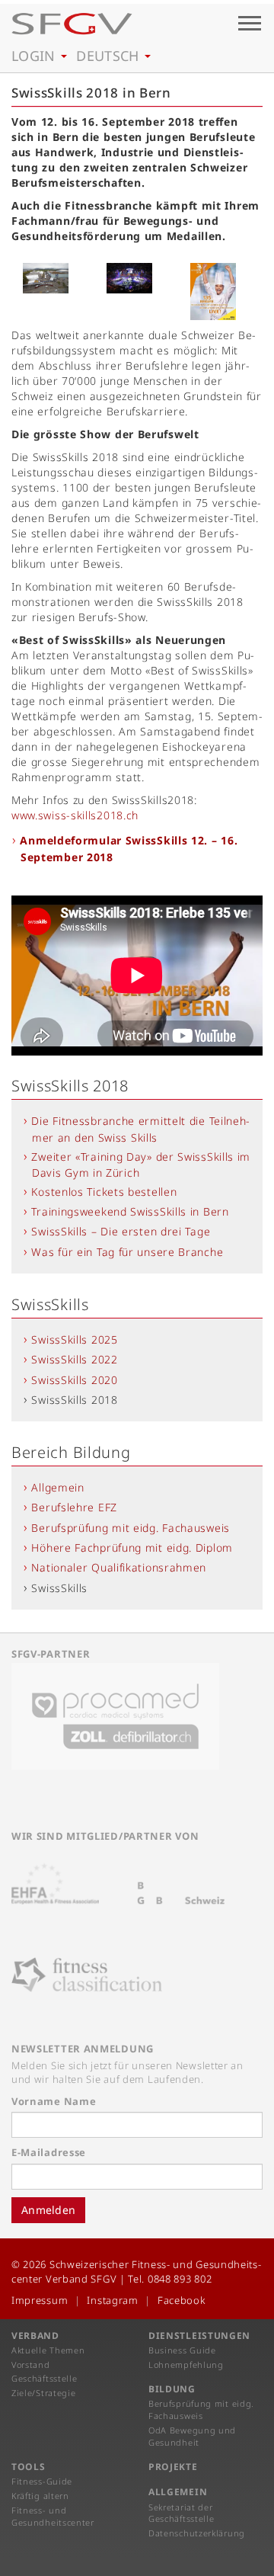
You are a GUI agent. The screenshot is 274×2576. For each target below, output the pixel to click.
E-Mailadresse (49, 2152)
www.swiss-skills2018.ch (75, 815)
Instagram (112, 2300)
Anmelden (48, 2210)
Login (35, 56)
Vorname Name (54, 2101)
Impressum (40, 2300)
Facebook (182, 2300)
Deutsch (110, 56)
